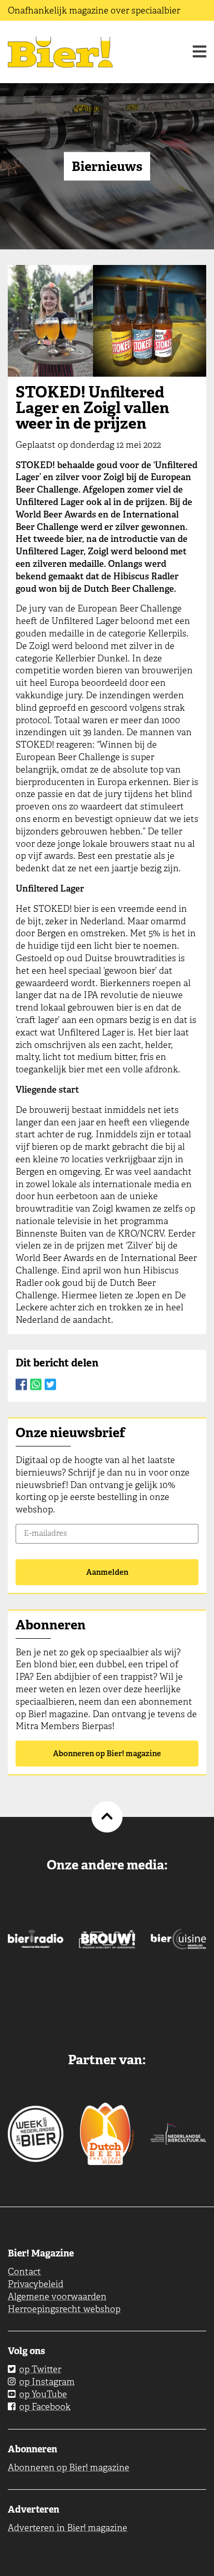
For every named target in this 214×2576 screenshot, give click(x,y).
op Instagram (47, 2382)
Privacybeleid (36, 2284)
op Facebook (45, 2407)
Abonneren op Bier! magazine (107, 1754)
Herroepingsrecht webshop (64, 2309)
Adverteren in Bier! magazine (68, 2528)
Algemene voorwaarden (57, 2296)
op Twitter (40, 2369)
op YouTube (43, 2394)
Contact (24, 2272)
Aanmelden (107, 1572)
